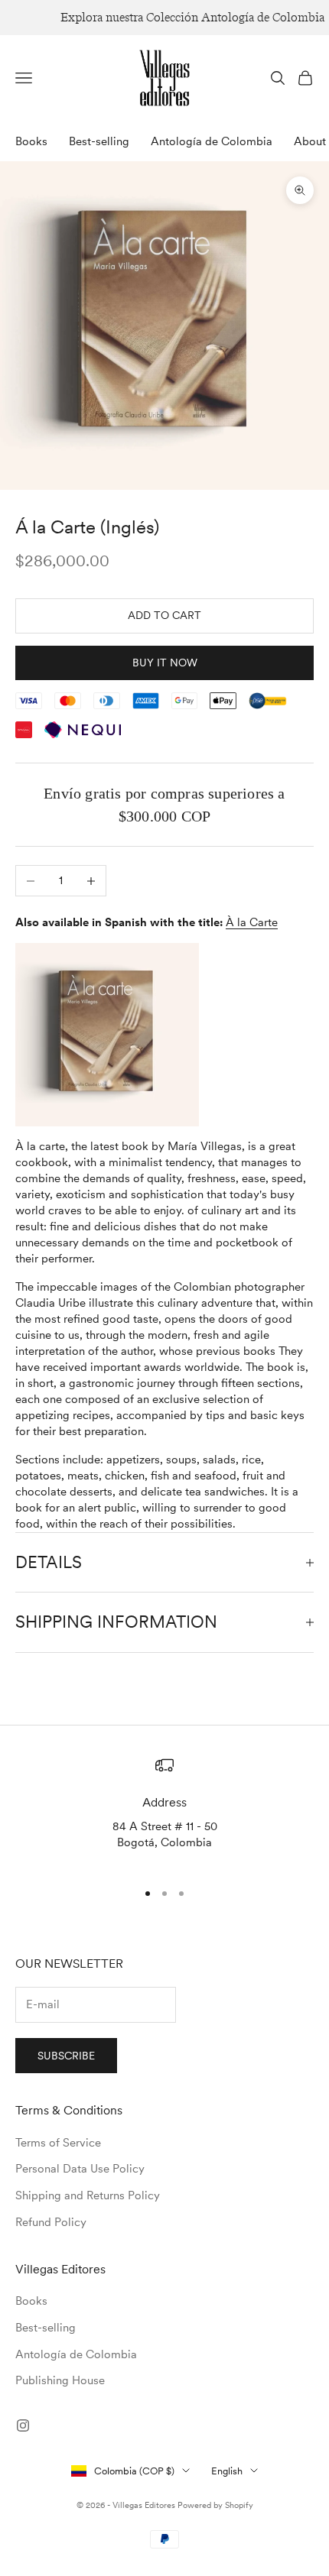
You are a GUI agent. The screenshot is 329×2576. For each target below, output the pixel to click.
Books (31, 141)
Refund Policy (51, 2222)
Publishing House (60, 2380)
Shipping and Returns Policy (88, 2195)
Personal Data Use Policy (80, 2169)
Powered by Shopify (215, 2505)
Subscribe (66, 2056)
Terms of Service (58, 2143)
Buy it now (165, 663)
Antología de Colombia (212, 141)
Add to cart (164, 615)
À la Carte (252, 922)
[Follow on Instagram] (23, 2425)
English (227, 2471)
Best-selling (99, 141)
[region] (164, 1812)
